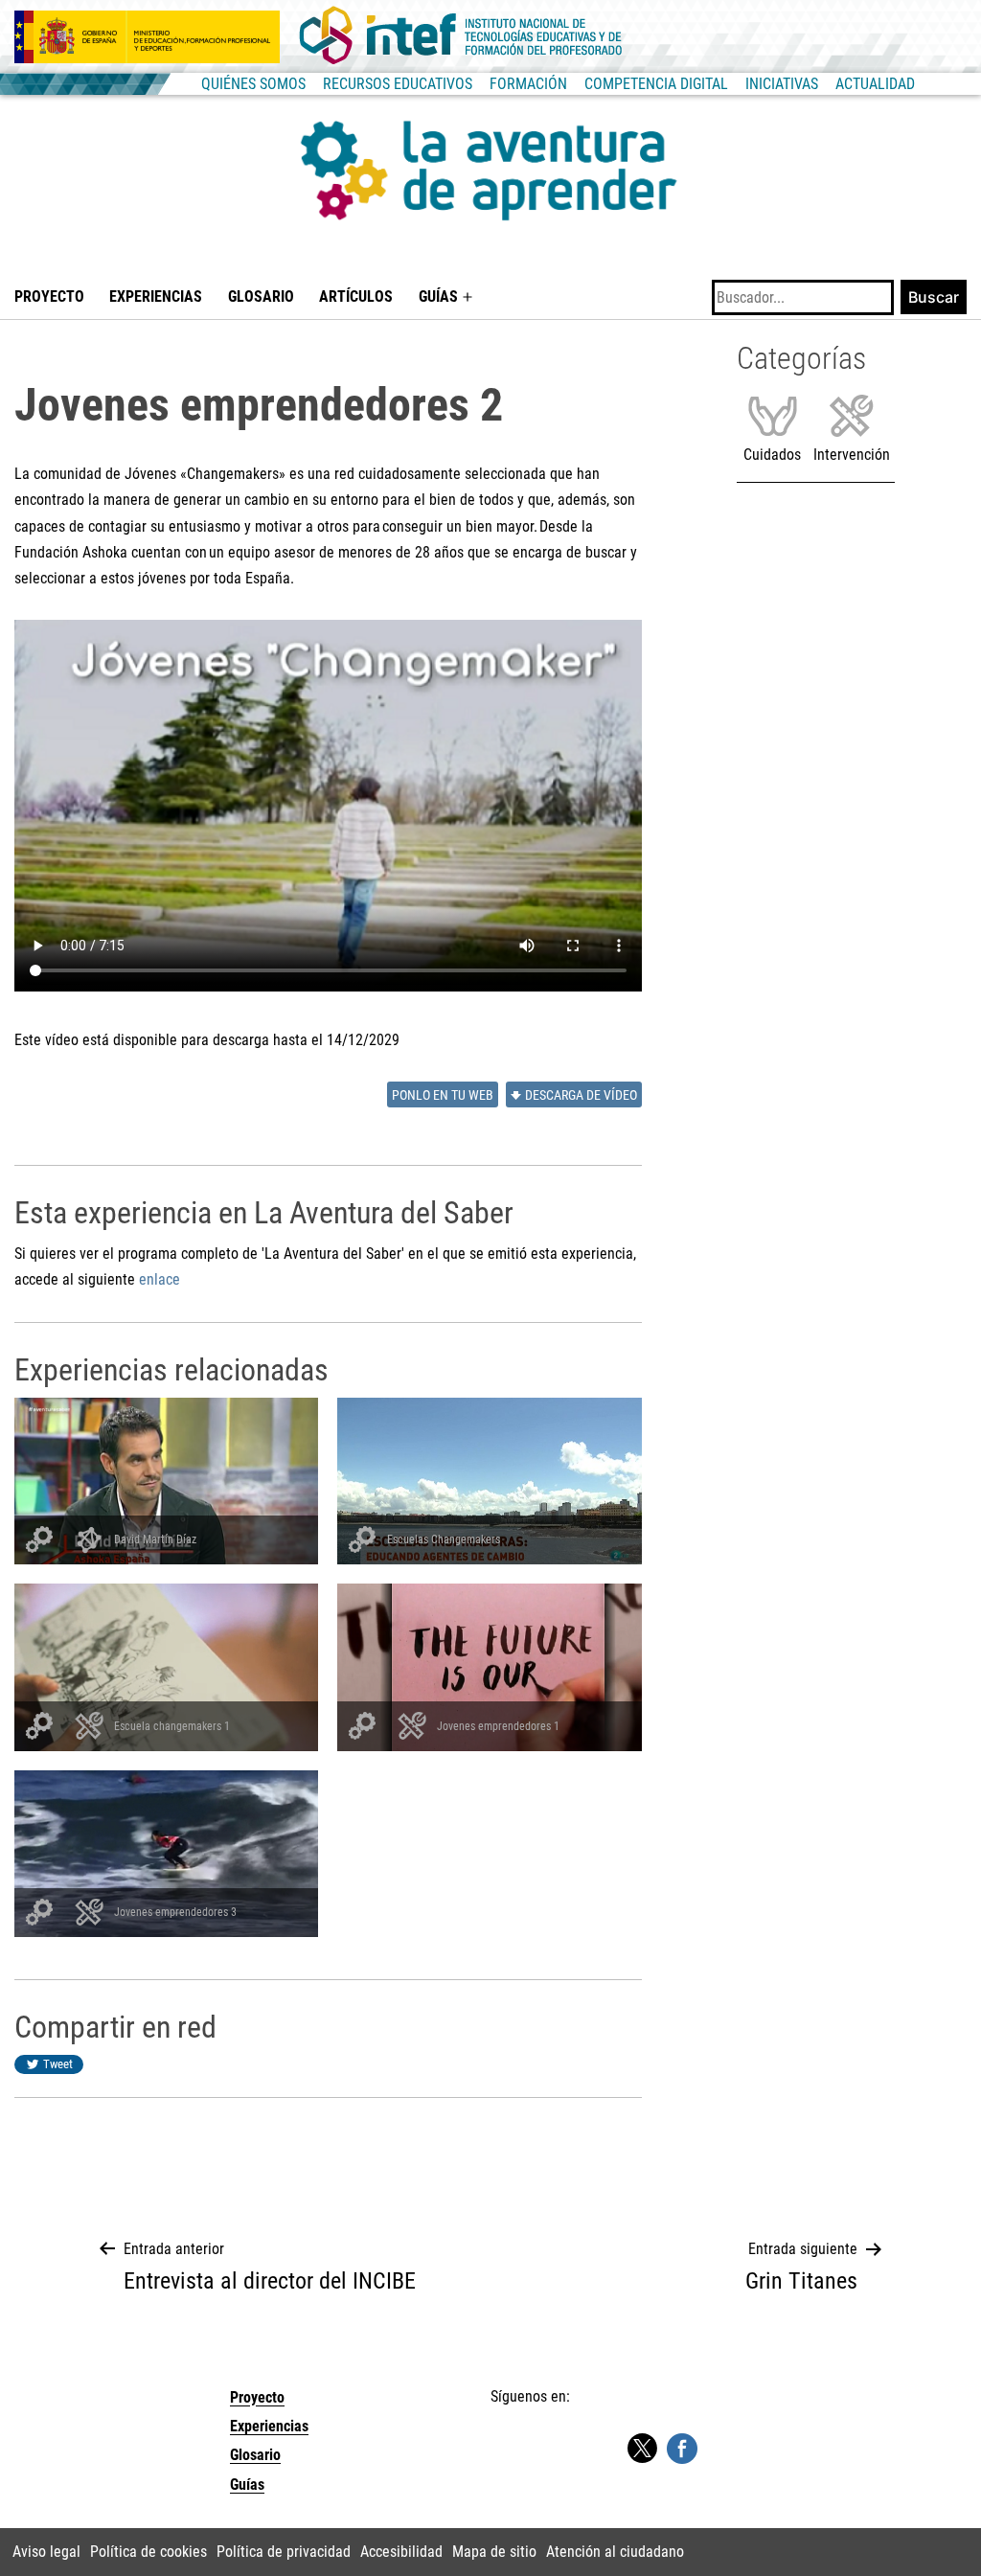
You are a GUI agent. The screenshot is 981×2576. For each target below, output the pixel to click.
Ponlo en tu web (443, 1095)
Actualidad (875, 84)
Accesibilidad (401, 2552)
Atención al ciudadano (615, 2552)
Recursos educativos (398, 84)
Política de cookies (148, 2552)
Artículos (356, 296)
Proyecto (49, 296)
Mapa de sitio (494, 2552)
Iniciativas (782, 84)
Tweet (58, 2064)
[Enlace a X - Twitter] (642, 2449)
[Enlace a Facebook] (682, 2447)
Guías (438, 296)
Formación (528, 84)
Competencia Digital (656, 84)
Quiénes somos (253, 84)
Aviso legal (46, 2552)
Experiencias (156, 296)
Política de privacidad (284, 2552)
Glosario (261, 296)
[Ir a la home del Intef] (461, 36)
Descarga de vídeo (581, 1095)
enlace (160, 1279)
